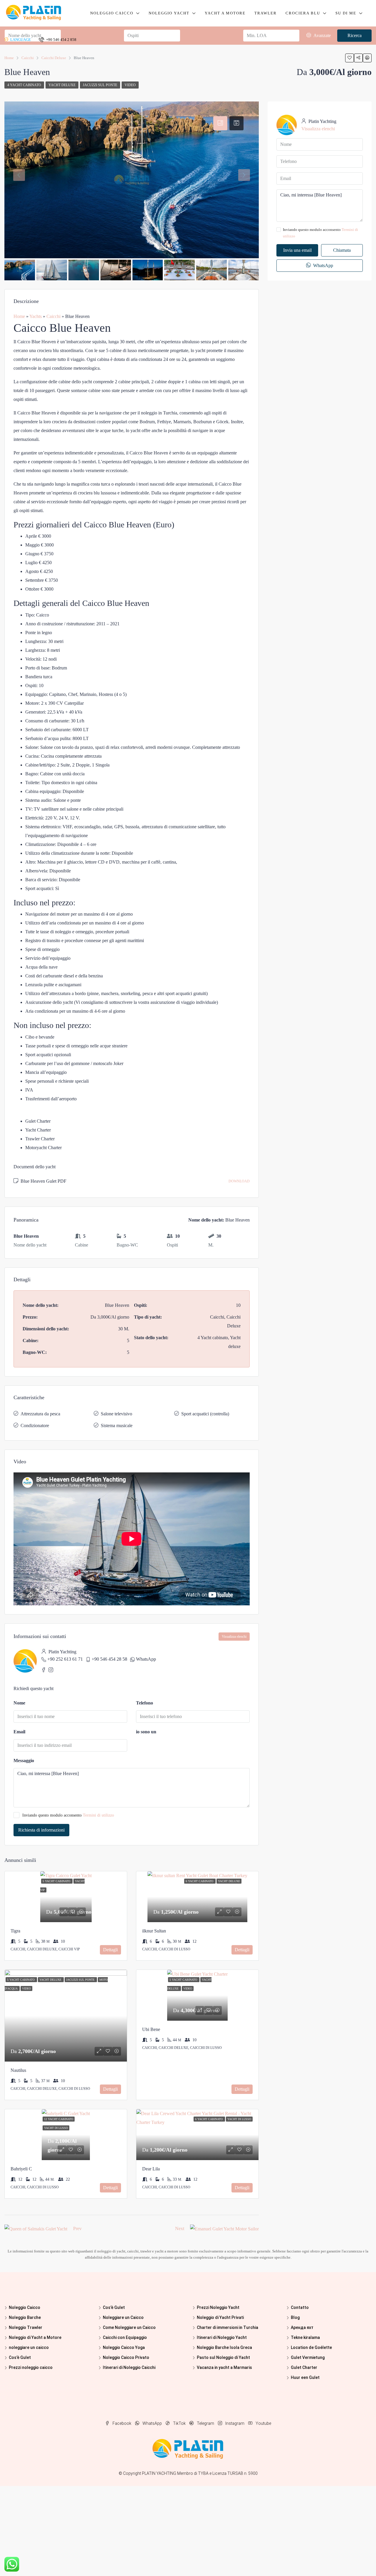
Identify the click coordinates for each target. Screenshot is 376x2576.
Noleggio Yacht (169, 13)
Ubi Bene (151, 2029)
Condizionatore (35, 1426)
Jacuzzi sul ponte (100, 85)
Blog (295, 2317)
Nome (19, 1703)
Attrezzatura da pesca (40, 1414)
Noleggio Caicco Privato (126, 2357)
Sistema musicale (117, 1426)
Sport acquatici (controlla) (205, 1414)
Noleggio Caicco (112, 13)
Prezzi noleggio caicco (31, 2367)
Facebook (122, 2423)
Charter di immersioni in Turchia (228, 2327)
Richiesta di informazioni (41, 1830)
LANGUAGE (20, 40)
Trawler (266, 13)
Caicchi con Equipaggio (125, 2337)
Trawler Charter (40, 1139)
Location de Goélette (311, 2347)
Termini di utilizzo (98, 1815)
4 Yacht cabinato (24, 85)
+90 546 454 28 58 (109, 1659)
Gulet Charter (38, 1121)
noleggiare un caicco (29, 2347)
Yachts (36, 316)
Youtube (263, 2423)
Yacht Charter (38, 1130)
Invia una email (297, 250)
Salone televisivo (116, 1414)
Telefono (145, 1703)
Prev (77, 2228)
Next (180, 2228)
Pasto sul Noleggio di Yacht (223, 2357)
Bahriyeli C (21, 2169)
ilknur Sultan (154, 1931)
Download (239, 1181)
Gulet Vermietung (308, 2357)
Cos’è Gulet (20, 2357)
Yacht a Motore (225, 13)
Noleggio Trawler (26, 2327)
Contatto (300, 2307)
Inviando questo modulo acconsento (68, 1815)
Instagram (235, 2423)
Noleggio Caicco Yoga (124, 2347)
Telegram (205, 2423)
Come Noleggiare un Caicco (129, 2327)
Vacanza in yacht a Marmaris (224, 2367)
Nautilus (18, 2070)
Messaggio (24, 1761)
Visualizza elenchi (234, 1637)
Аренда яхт (302, 2327)
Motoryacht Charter (43, 1148)
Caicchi (53, 316)
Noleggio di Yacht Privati (220, 2317)
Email (19, 1732)
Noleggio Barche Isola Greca (224, 2347)
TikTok (179, 2423)
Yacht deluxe (62, 85)
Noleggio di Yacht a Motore (35, 2337)
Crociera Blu (303, 13)
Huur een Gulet (305, 2377)
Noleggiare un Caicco (123, 2317)
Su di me (346, 13)
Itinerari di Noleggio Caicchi (129, 2367)
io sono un (146, 1732)
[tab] (220, 123)
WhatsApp (146, 1659)
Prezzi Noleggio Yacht (218, 2307)
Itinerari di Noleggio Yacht (222, 2337)
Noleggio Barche (25, 2317)
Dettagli (110, 1950)
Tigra (15, 1931)
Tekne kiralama (305, 2337)
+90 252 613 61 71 (65, 1659)
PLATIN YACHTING (159, 2473)
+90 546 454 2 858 (61, 40)
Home (19, 316)
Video (130, 85)
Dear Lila (151, 2169)
